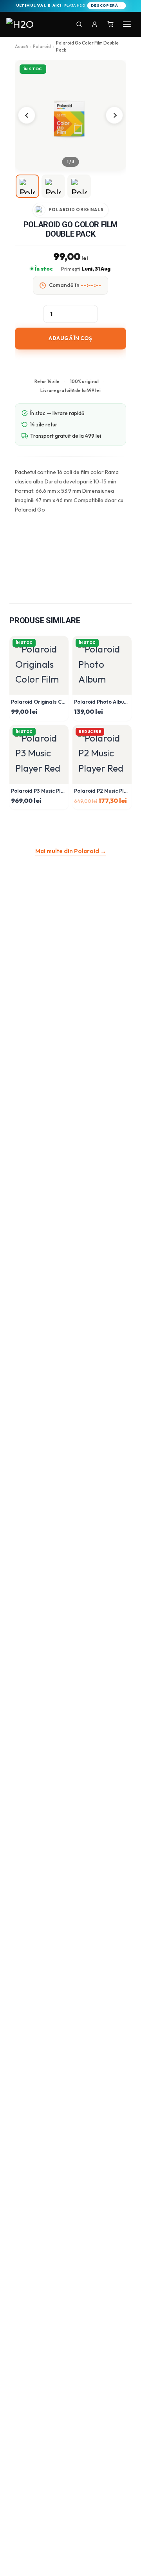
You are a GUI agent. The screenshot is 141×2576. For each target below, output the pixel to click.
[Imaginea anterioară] (27, 115)
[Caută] (79, 24)
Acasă (21, 46)
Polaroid (42, 46)
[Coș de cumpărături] (110, 24)
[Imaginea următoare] (114, 115)
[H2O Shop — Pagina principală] (22, 24)
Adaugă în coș (70, 338)
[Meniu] (127, 24)
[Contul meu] (95, 24)
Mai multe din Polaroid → (71, 851)
